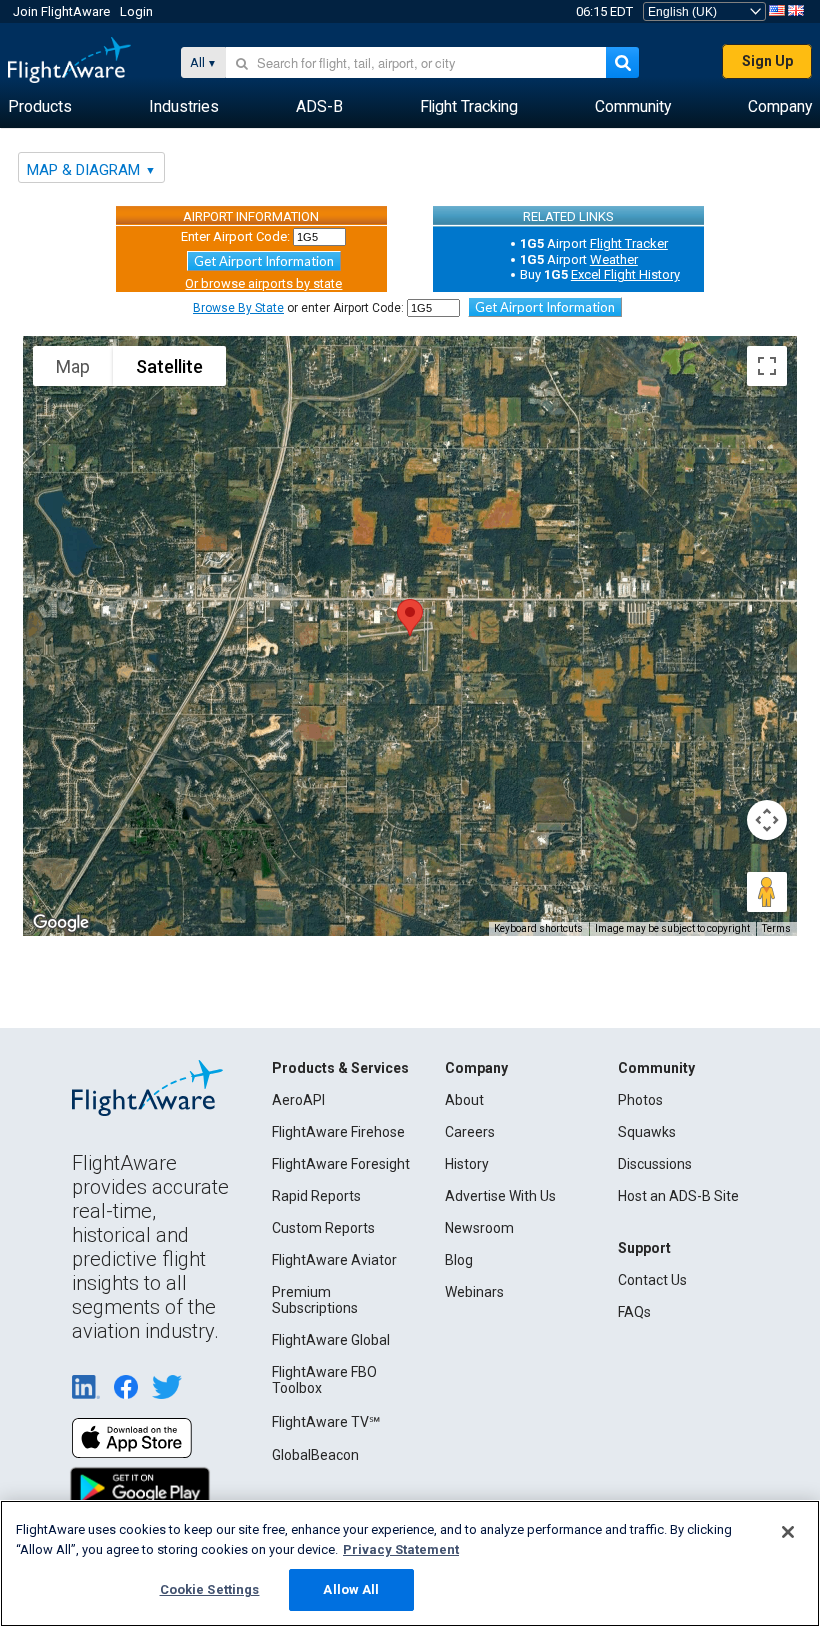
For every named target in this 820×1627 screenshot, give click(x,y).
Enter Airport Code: (235, 236)
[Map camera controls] (767, 820)
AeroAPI (298, 1100)
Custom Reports (323, 1228)
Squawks (647, 1132)
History (467, 1164)
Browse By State (238, 308)
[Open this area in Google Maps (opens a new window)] (61, 923)
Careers (470, 1132)
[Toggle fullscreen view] (767, 366)
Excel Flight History (625, 274)
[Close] (788, 1532)
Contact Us (652, 1280)
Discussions (655, 1164)
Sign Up (767, 61)
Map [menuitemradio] (73, 366)
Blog (459, 1260)
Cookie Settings (210, 1589)
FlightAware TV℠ (326, 1422)
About (464, 1100)
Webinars (474, 1292)
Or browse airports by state (263, 283)
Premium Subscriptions (315, 1300)
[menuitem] (40, 107)
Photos (640, 1100)
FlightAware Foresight (341, 1164)
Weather (614, 259)
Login (136, 11)
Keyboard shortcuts (538, 928)
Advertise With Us (500, 1196)
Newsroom (479, 1228)
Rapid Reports (316, 1196)
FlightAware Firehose (338, 1132)
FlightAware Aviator (334, 1260)
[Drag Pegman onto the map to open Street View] (767, 892)
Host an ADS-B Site (678, 1196)
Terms (776, 928)
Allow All (351, 1589)
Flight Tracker (629, 243)
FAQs (634, 1312)
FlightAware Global (331, 1340)
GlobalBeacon (315, 1455)
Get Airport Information (264, 261)
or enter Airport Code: (298, 308)
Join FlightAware (61, 11)
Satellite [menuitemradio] (169, 366)
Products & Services (340, 1068)
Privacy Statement (401, 1549)
